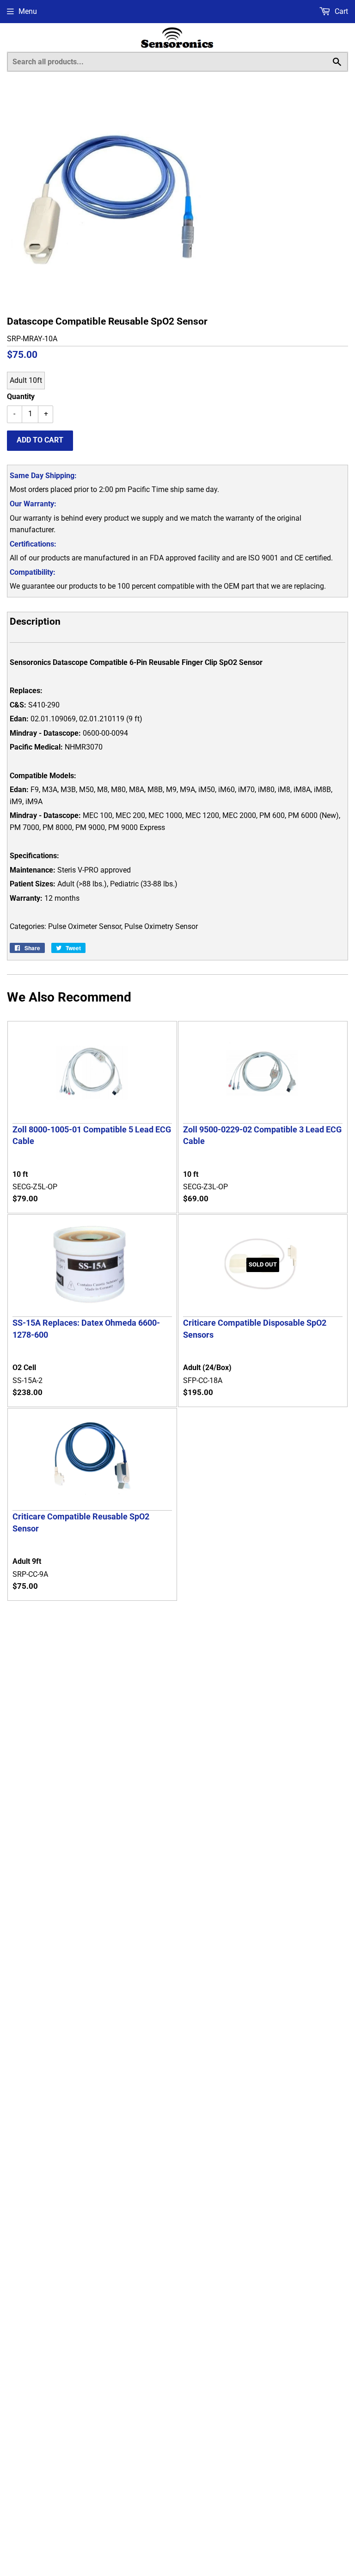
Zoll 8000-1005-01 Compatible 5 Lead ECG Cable (92, 1135)
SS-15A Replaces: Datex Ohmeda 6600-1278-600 (86, 1328)
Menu (28, 11)
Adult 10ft (26, 380)
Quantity (21, 397)
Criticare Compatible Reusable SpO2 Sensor (81, 1522)
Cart (340, 11)
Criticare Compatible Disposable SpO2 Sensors (255, 1328)
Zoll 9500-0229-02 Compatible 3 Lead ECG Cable (262, 1135)
